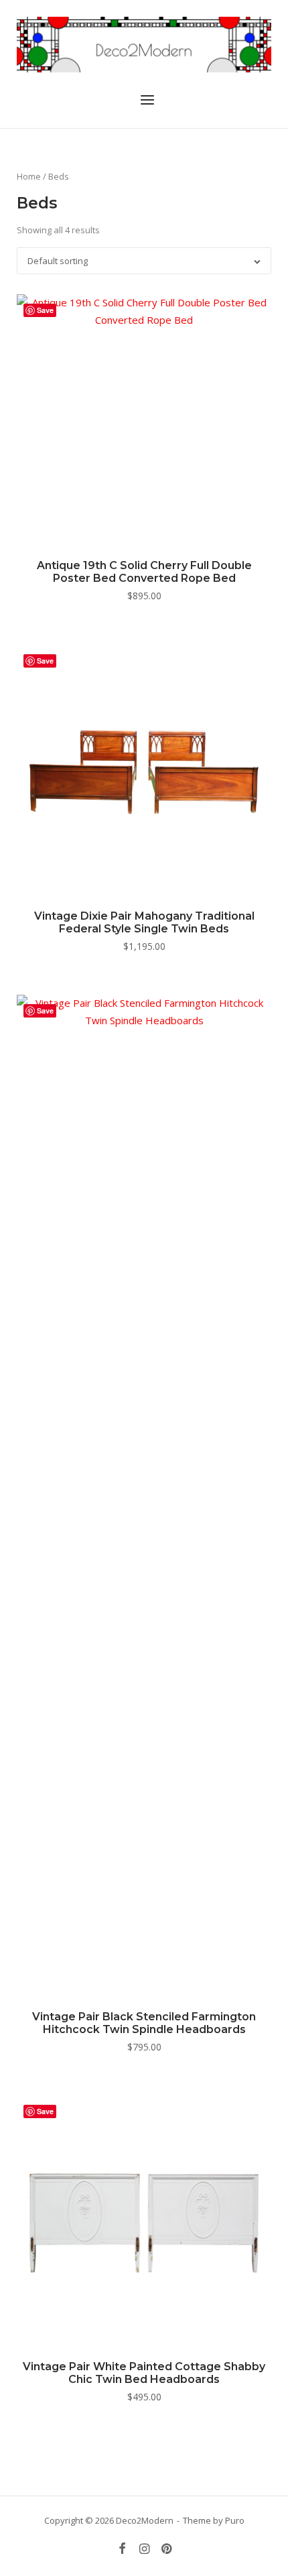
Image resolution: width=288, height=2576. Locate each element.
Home (29, 176)
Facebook (123, 2549)
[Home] (144, 43)
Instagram (145, 2549)
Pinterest (166, 2549)
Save (45, 310)
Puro (235, 2520)
